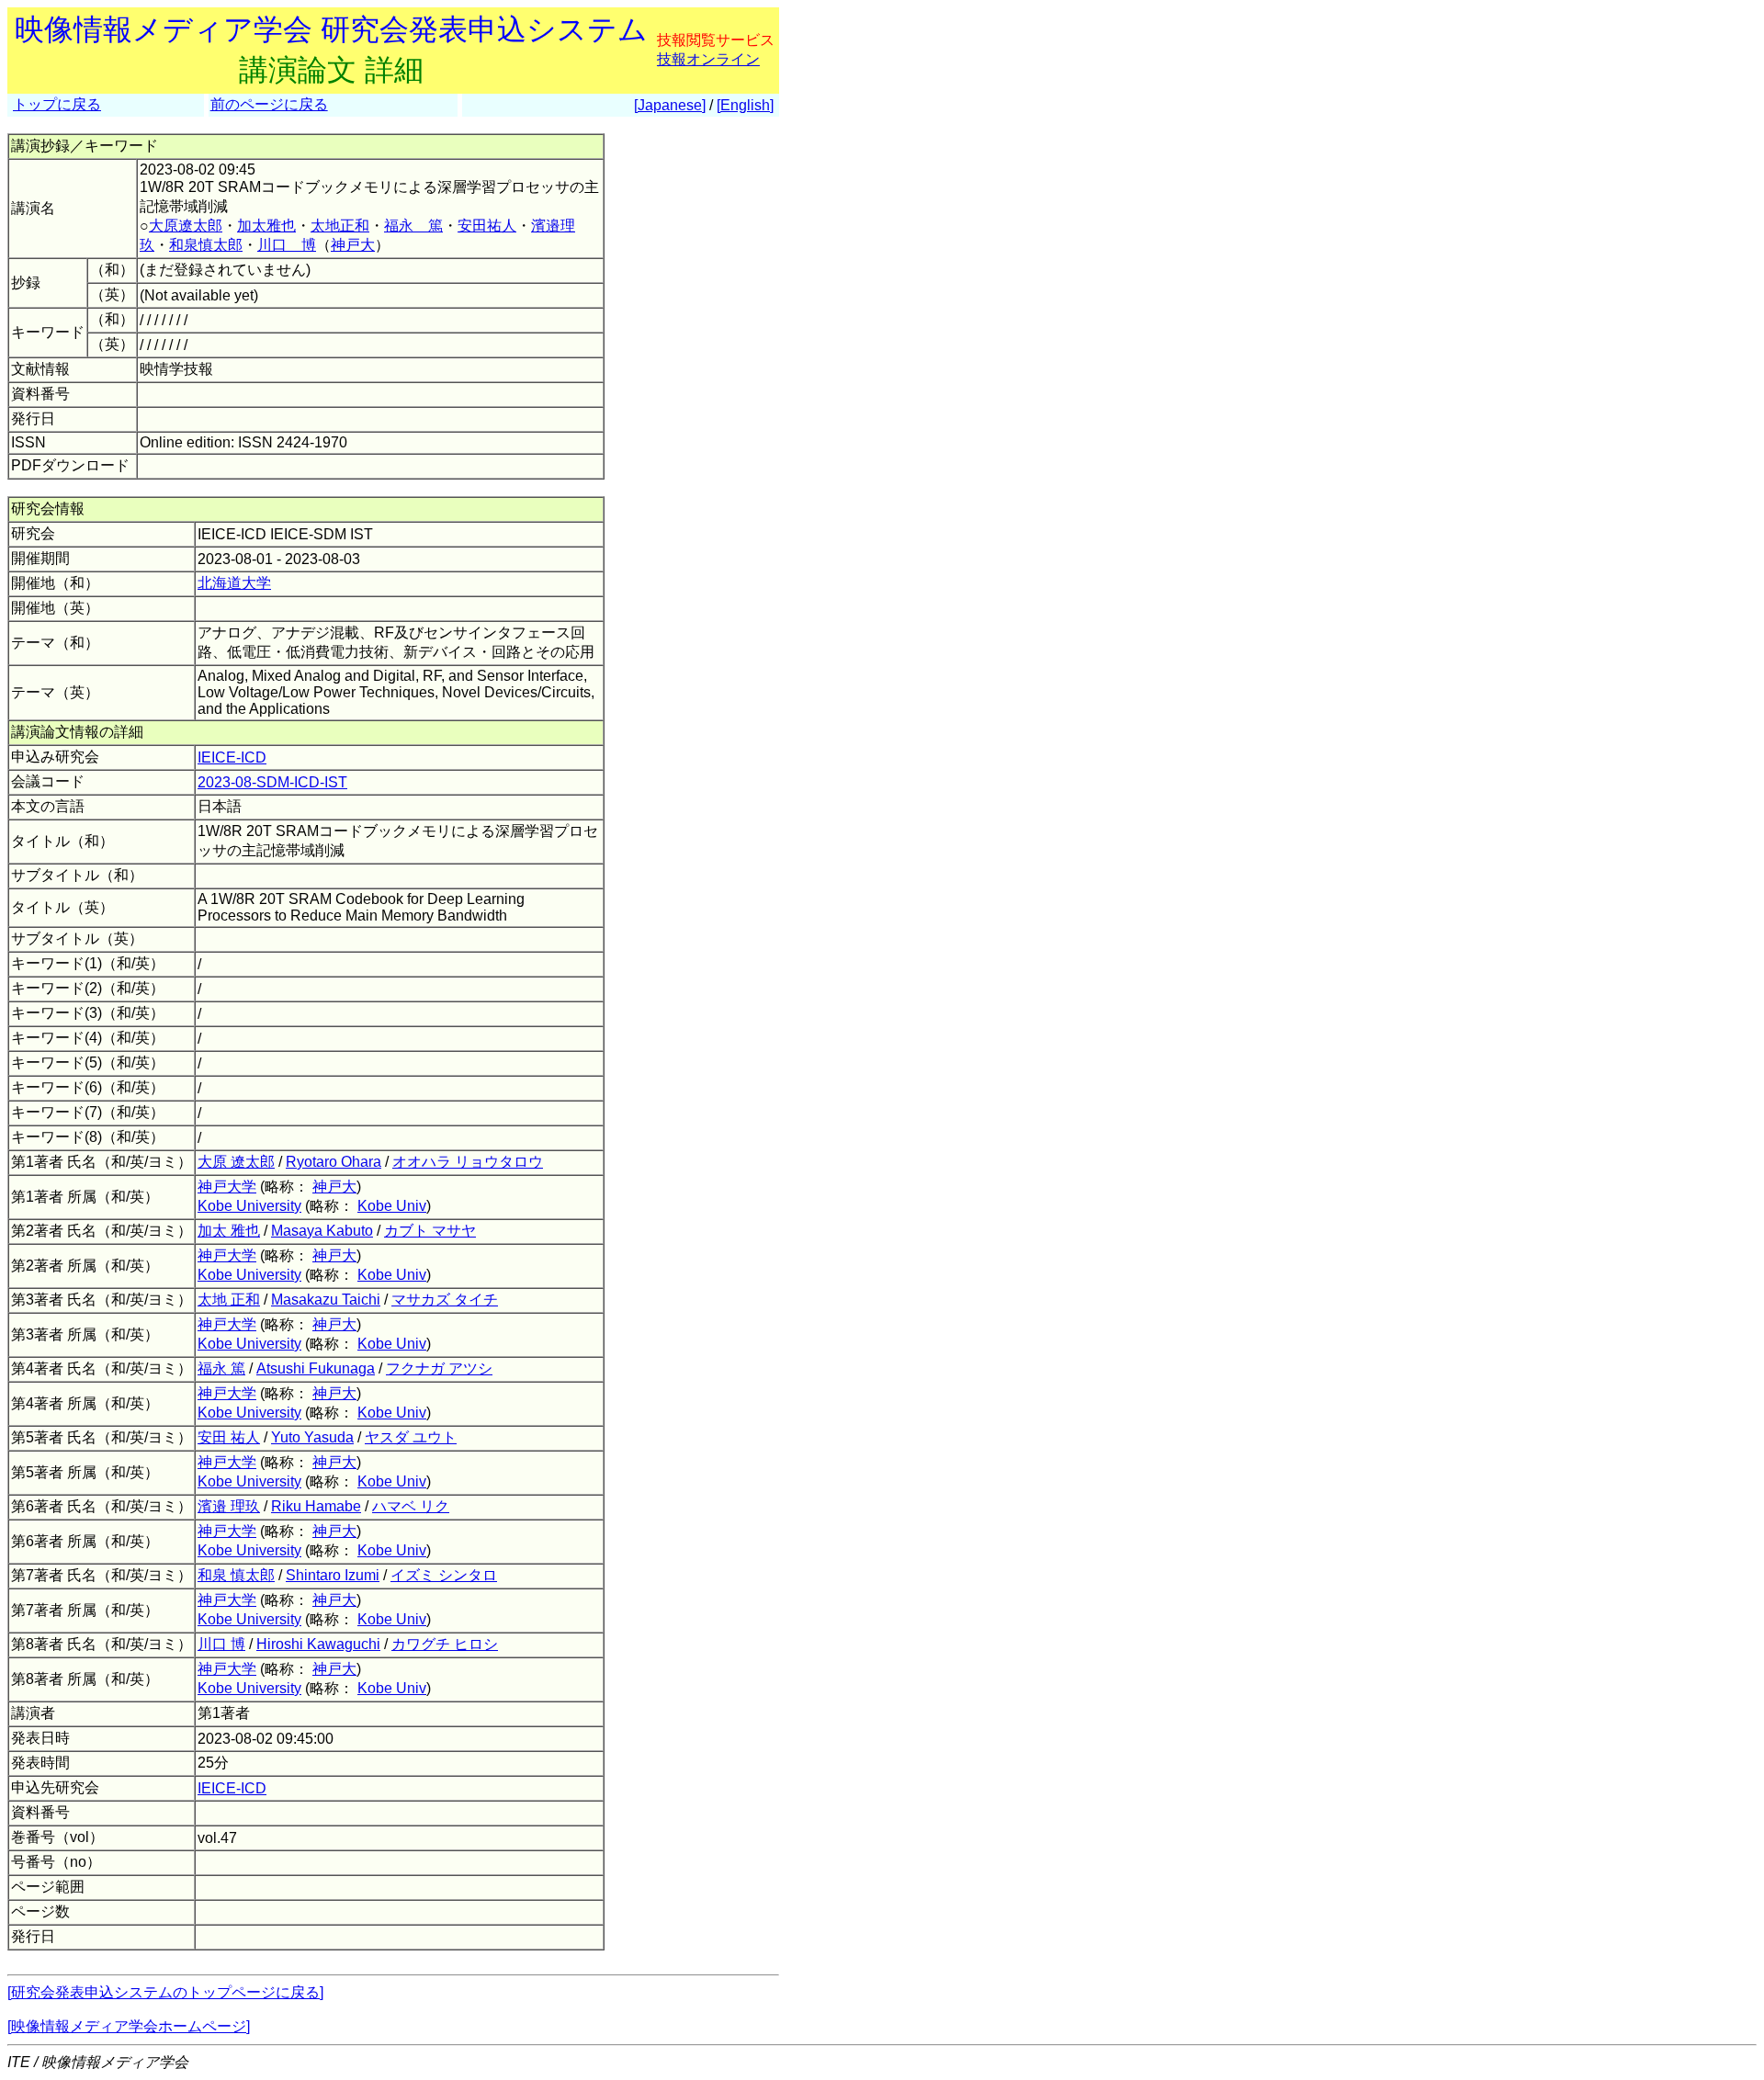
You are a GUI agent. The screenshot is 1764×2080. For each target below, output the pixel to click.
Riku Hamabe (316, 1506)
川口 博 (287, 245)
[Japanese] (670, 105)
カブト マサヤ (430, 1231)
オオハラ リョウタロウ (468, 1162)
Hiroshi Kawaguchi (318, 1644)
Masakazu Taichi (326, 1300)
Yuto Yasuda (312, 1437)
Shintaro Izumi (333, 1575)
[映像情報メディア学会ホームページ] (129, 2026)
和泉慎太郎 (206, 245)
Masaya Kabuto (322, 1231)
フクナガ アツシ (439, 1368)
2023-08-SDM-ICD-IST (272, 782)
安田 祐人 (229, 1437)
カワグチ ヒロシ (445, 1644)
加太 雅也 (229, 1231)
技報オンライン (708, 59)
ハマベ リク (411, 1506)
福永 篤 (413, 226)
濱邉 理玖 (229, 1506)
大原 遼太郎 (236, 1162)
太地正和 (340, 226)
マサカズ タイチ (445, 1300)
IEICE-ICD (232, 757)
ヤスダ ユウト (411, 1437)
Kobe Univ (392, 1206)
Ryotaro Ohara (334, 1162)
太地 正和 (229, 1300)
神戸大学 (227, 1187)
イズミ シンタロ (444, 1575)
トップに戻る (57, 104)
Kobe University (249, 1206)
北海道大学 (234, 583)
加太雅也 (266, 226)
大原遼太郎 (186, 226)
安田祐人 (487, 226)
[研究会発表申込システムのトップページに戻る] (165, 1992)
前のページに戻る (269, 104)
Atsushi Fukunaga (316, 1368)
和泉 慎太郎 (236, 1575)
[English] (745, 105)
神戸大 (353, 245)
